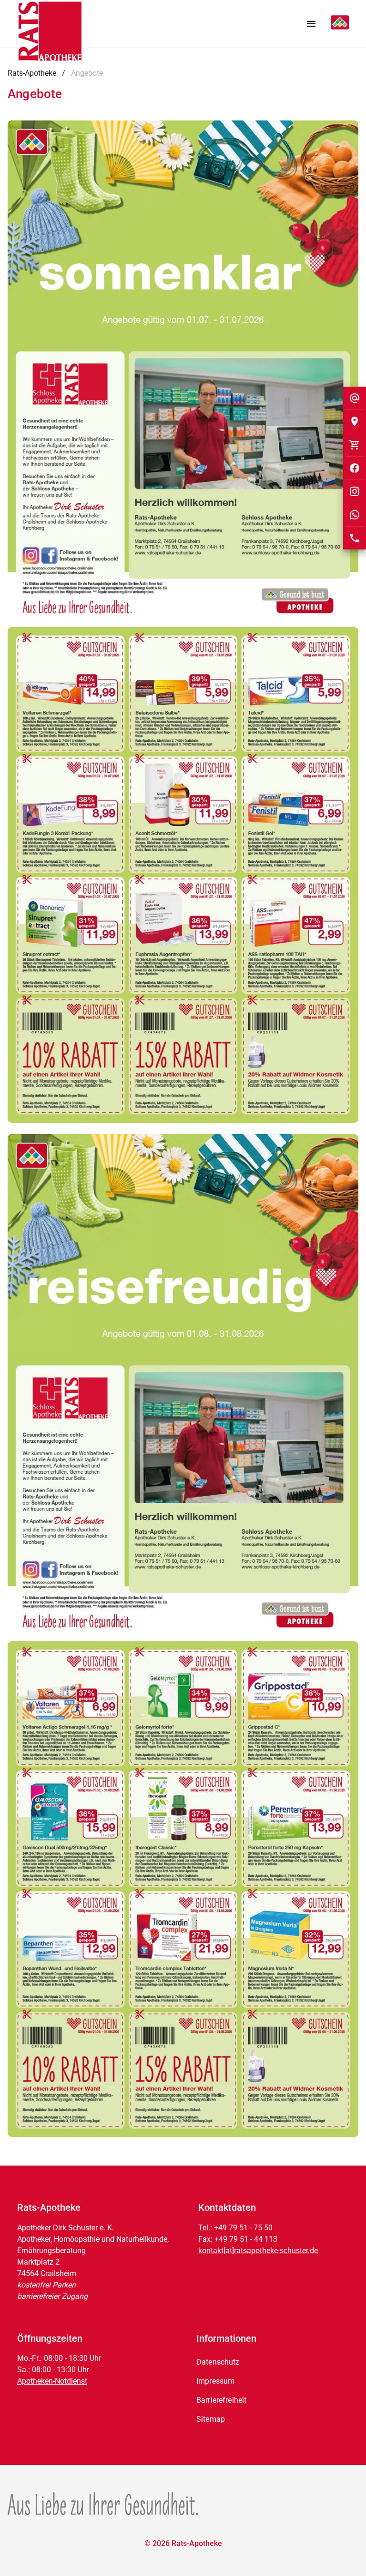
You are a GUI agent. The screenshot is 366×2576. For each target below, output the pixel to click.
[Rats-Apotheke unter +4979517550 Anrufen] (355, 538)
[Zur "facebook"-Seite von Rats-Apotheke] (355, 468)
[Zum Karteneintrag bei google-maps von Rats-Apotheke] (355, 421)
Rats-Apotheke (32, 73)
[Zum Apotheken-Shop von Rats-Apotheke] (355, 445)
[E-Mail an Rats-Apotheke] (355, 398)
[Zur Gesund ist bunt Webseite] (103, 2504)
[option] (274, 2362)
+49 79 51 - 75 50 (243, 2228)
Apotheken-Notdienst (52, 2381)
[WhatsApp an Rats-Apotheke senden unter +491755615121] (355, 515)
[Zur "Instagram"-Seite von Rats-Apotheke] (355, 491)
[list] (274, 2391)
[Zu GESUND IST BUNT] (336, 24)
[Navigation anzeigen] (311, 24)
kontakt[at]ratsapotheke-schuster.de (258, 2251)
